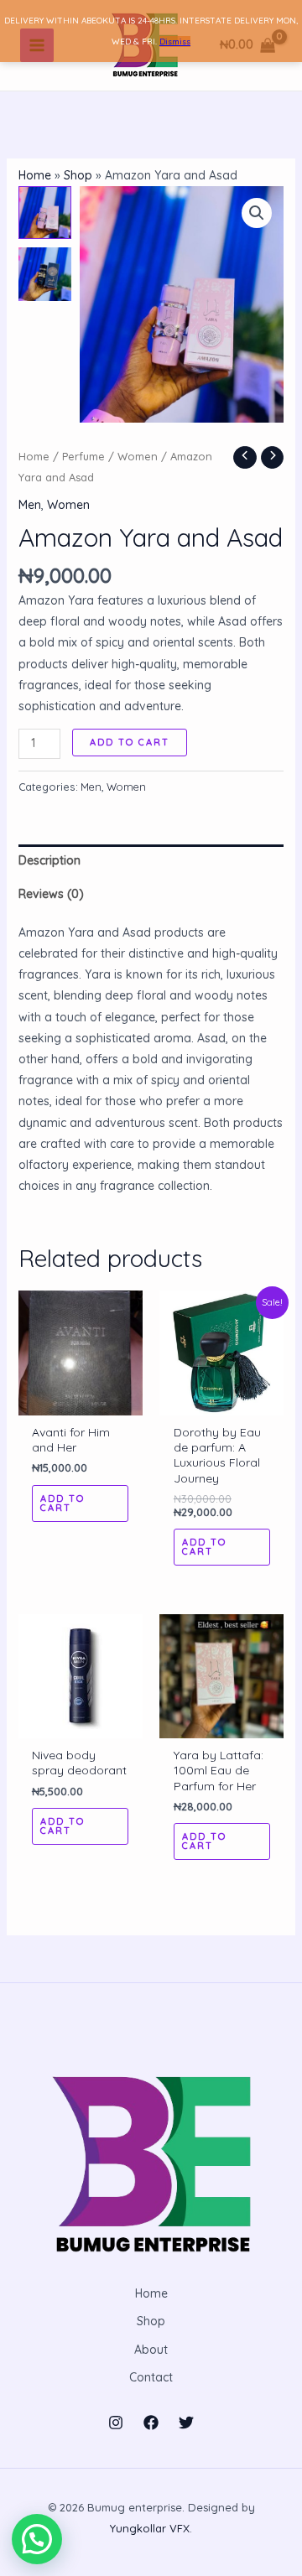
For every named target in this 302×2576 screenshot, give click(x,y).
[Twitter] (186, 2423)
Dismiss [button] (175, 42)
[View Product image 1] (45, 213)
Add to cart (130, 742)
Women (138, 456)
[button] (257, 213)
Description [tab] (49, 860)
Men (30, 505)
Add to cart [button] (62, 1503)
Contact (151, 2377)
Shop (78, 175)
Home (35, 175)
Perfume (83, 456)
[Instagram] (116, 2423)
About (151, 2350)
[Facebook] (151, 2423)
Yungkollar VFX (150, 2528)
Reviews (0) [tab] (51, 894)
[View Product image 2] (45, 274)
